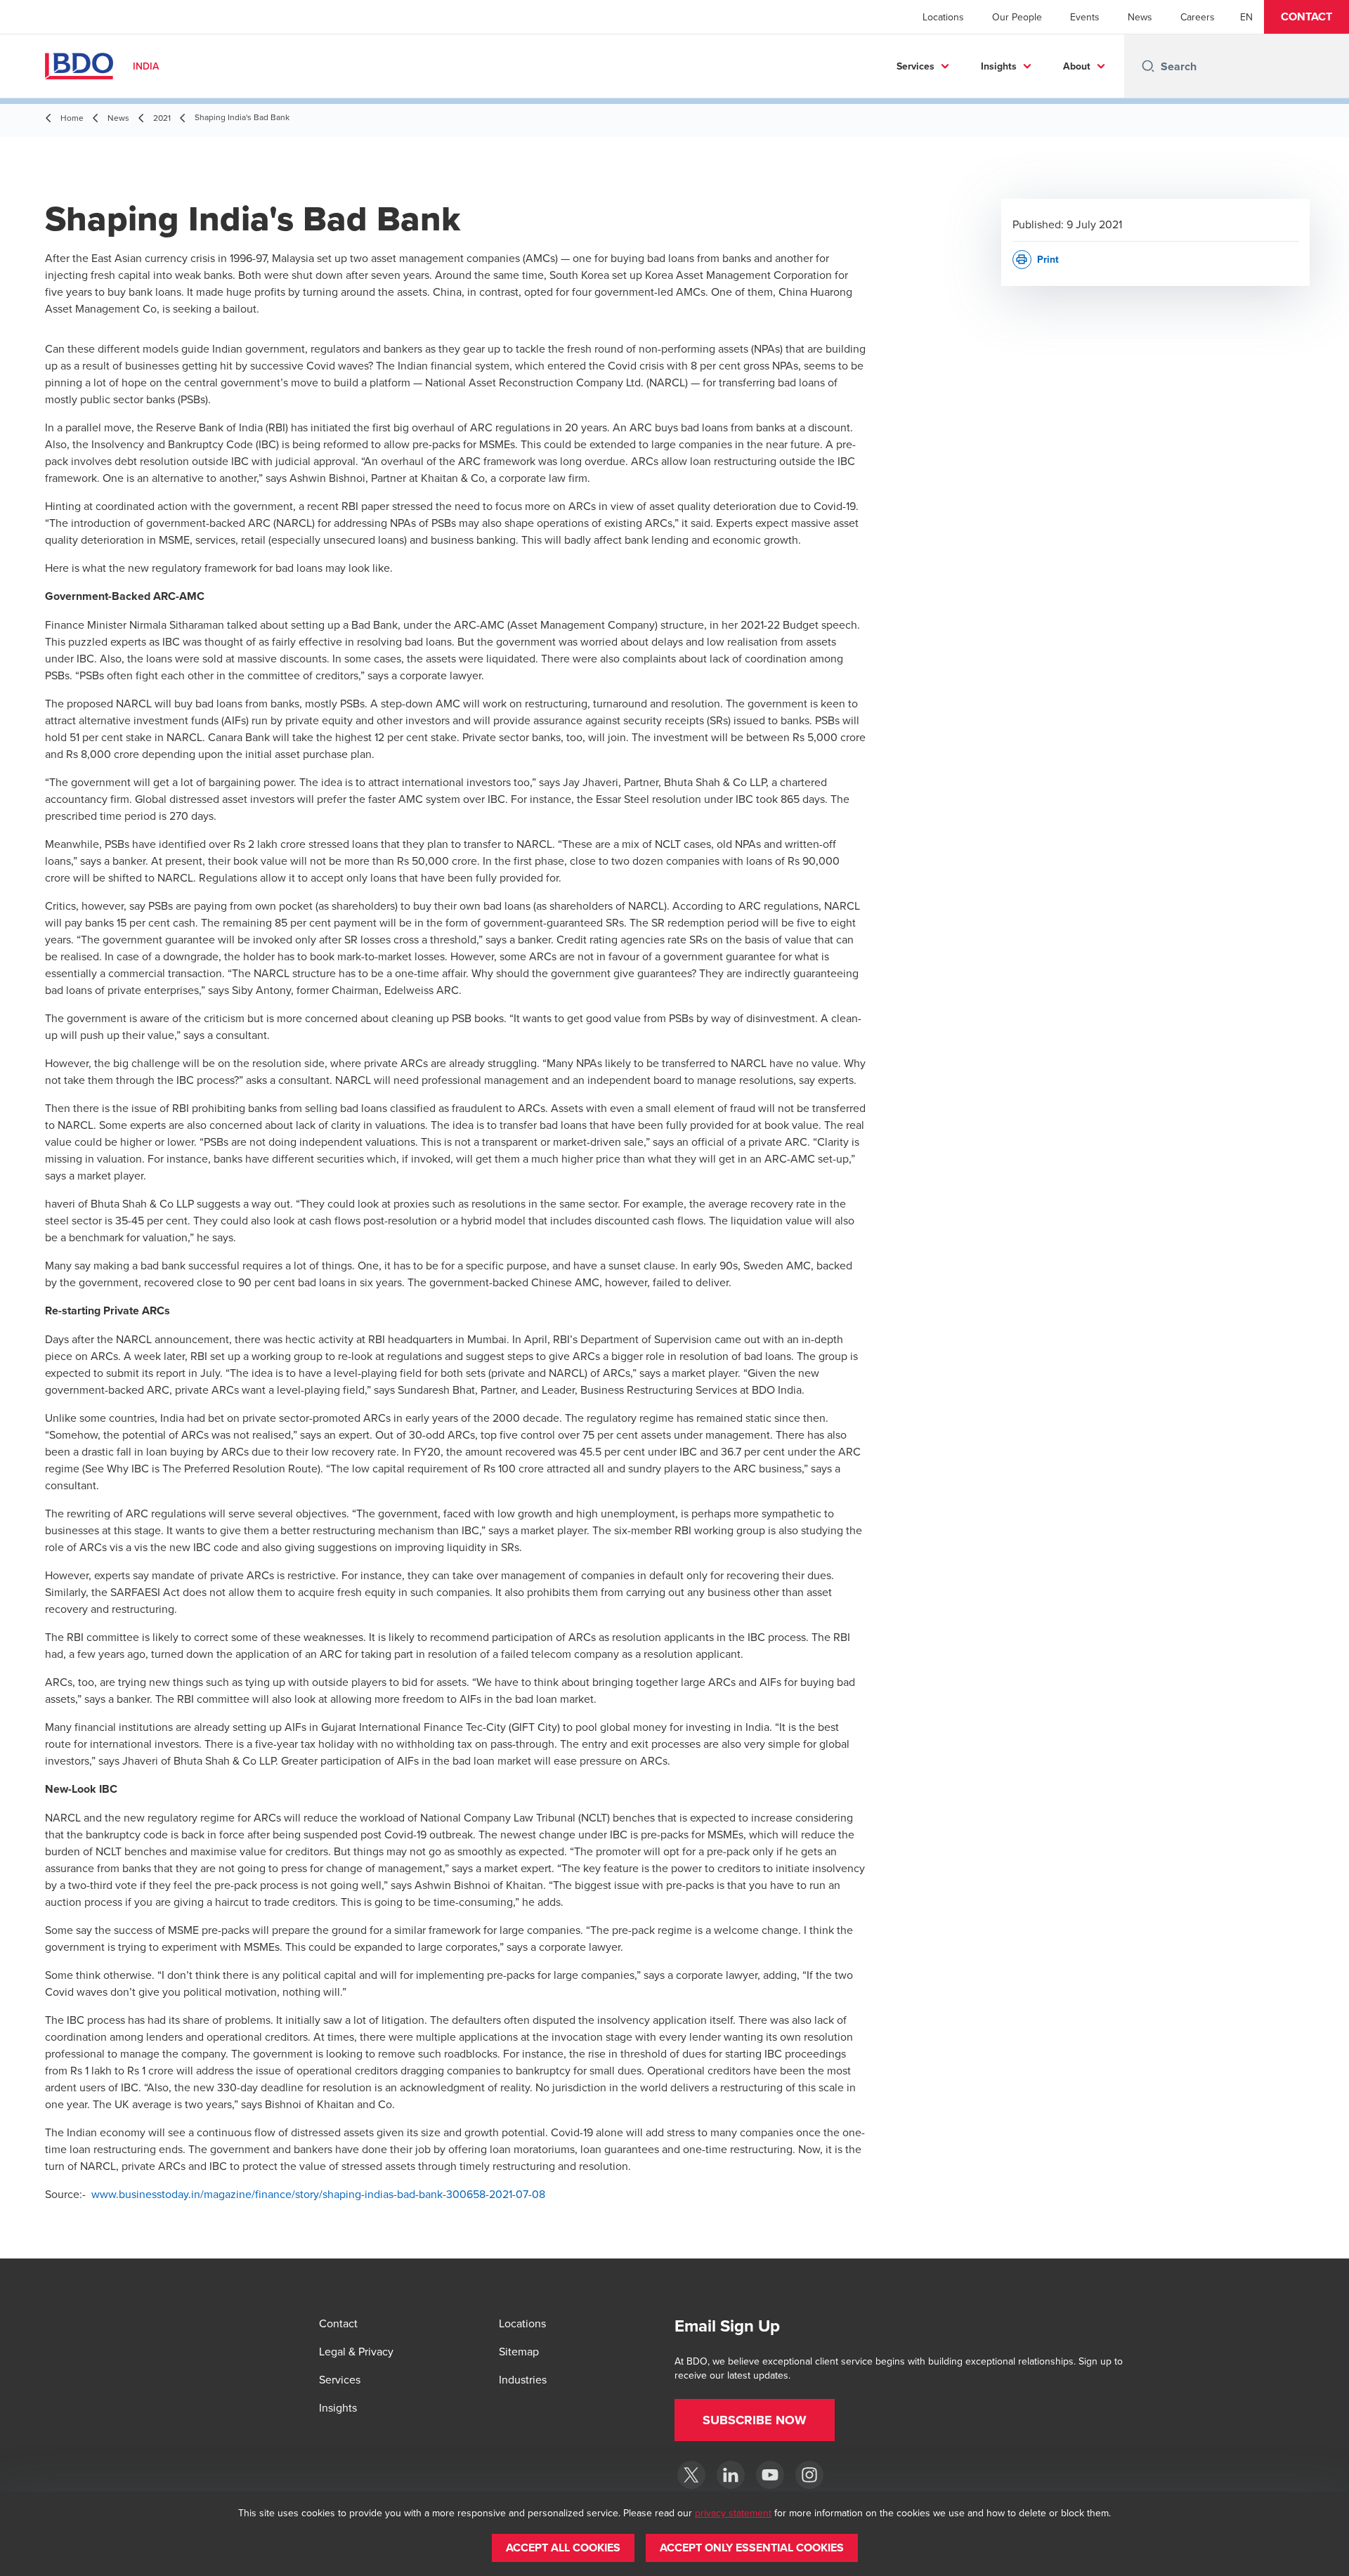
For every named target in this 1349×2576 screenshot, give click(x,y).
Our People (1017, 17)
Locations (943, 17)
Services (915, 66)
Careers (1198, 17)
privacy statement (733, 2513)
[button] (1306, 17)
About (1077, 66)
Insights (999, 66)
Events (1085, 17)
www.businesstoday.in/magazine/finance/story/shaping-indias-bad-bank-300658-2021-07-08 (318, 2194)
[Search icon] (1148, 66)
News (1140, 17)
